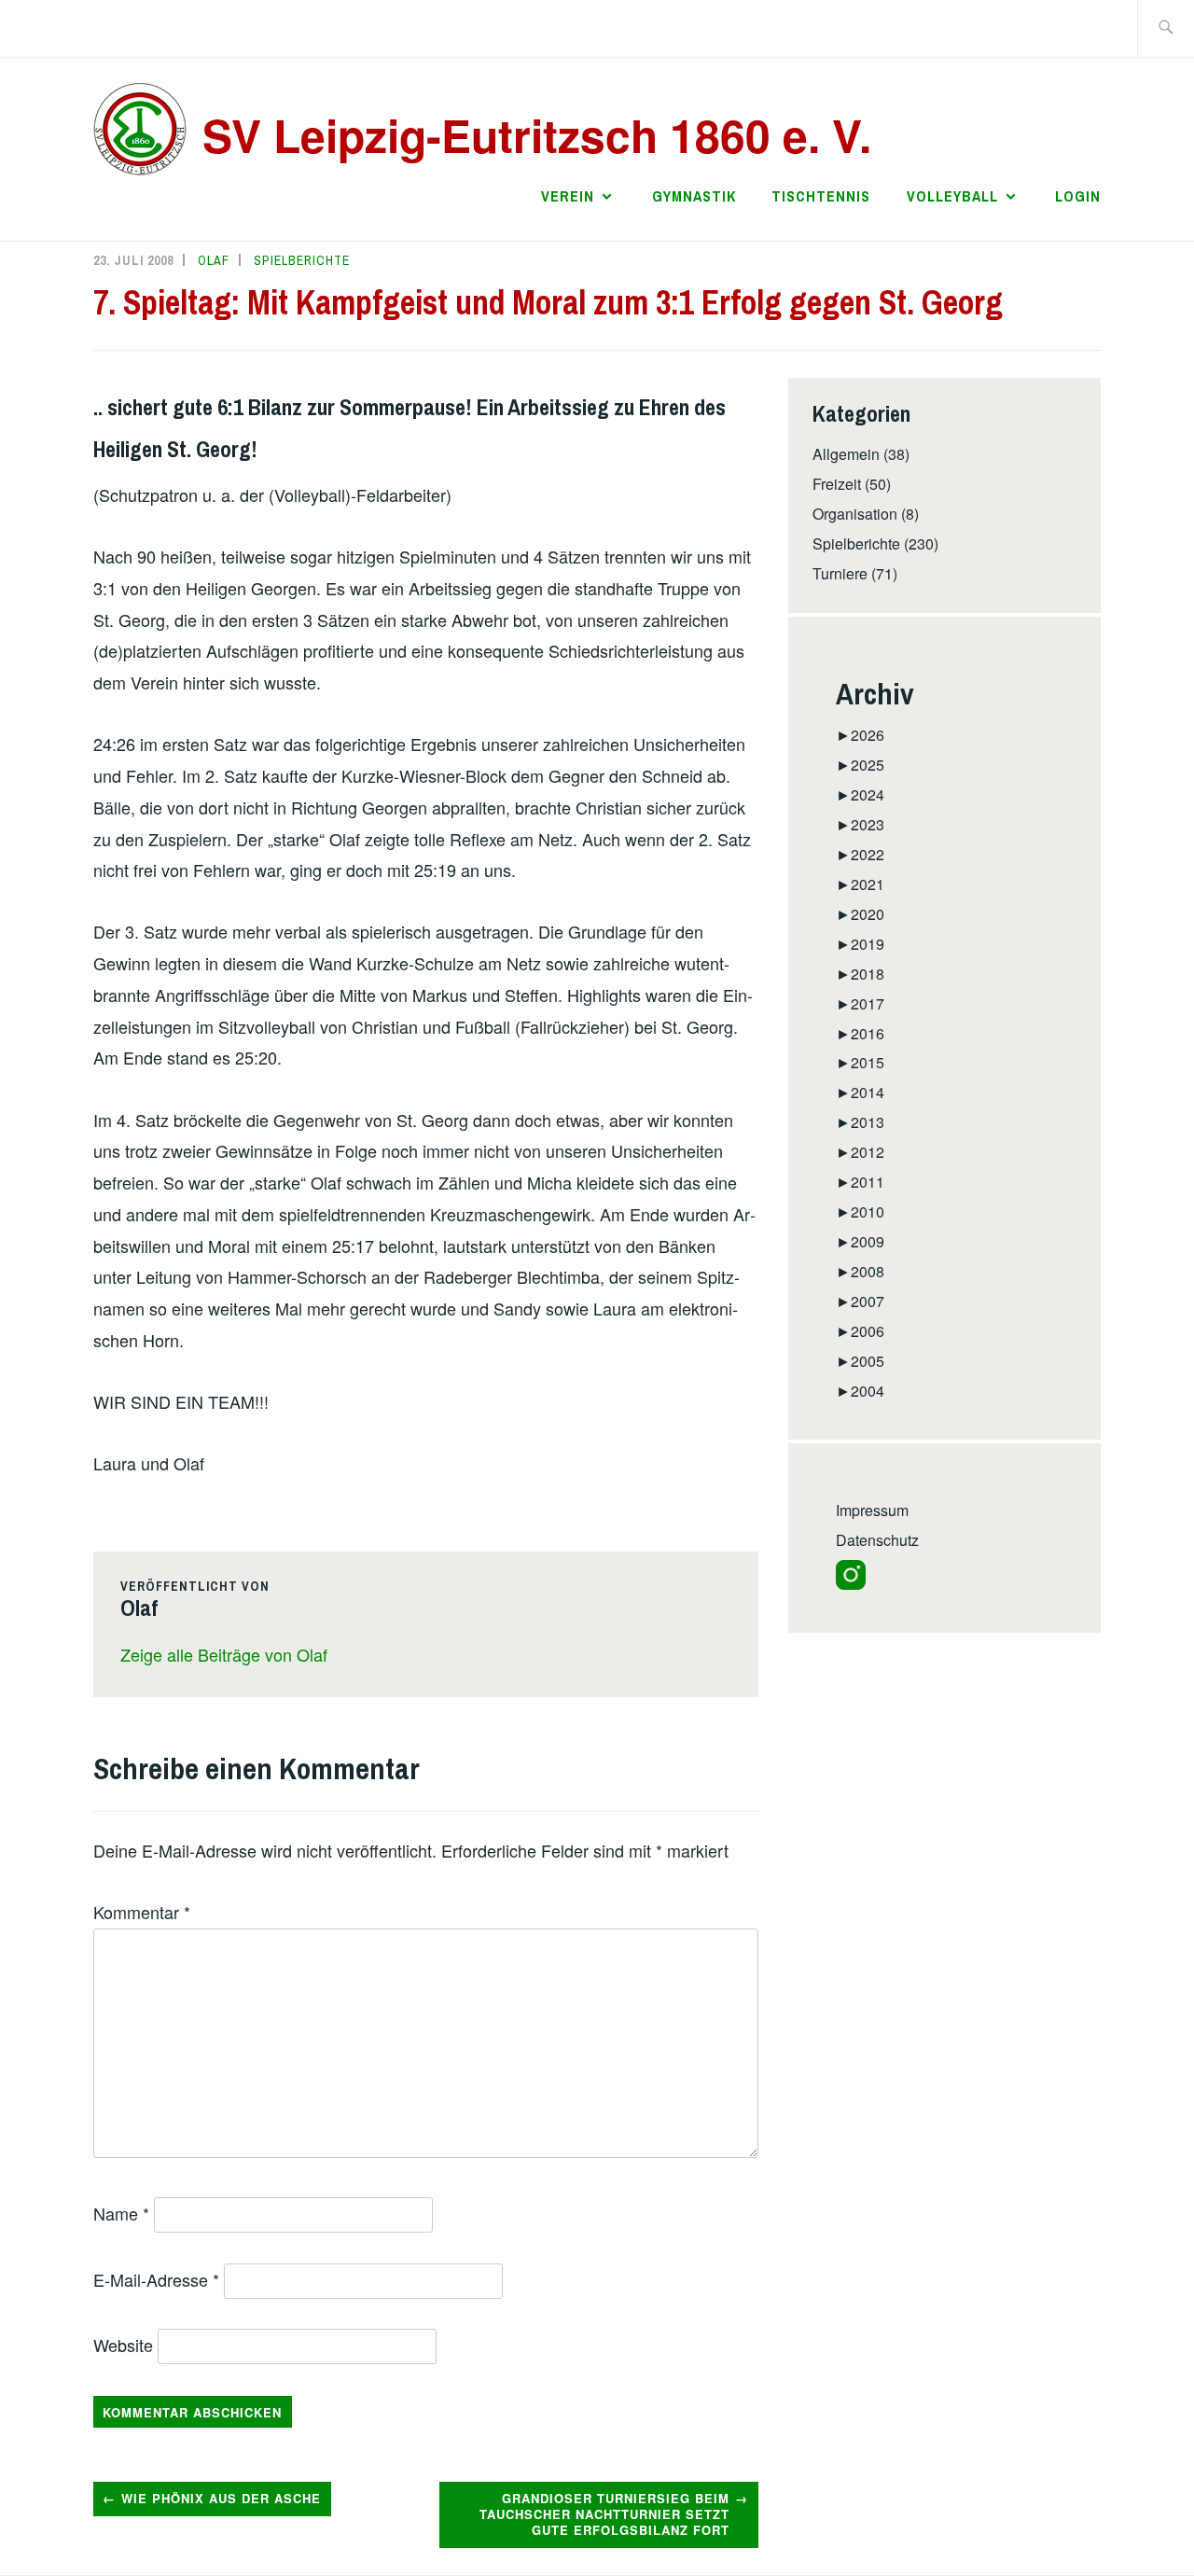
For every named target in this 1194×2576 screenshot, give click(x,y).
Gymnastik (694, 196)
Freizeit (837, 484)
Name (121, 2213)
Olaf (214, 260)
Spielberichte (302, 260)
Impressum (872, 1510)
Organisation (855, 514)
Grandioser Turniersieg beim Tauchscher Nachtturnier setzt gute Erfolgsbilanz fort (604, 2514)
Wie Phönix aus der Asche (221, 2498)
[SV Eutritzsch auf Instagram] (851, 1584)
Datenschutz (877, 1540)
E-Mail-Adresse (156, 2279)
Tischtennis (821, 196)
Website (123, 2345)
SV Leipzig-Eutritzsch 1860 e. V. (537, 135)
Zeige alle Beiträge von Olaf (224, 1654)
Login (1078, 196)
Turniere (840, 573)
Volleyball (952, 196)
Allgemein (846, 454)
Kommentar (142, 1912)
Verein (568, 196)
